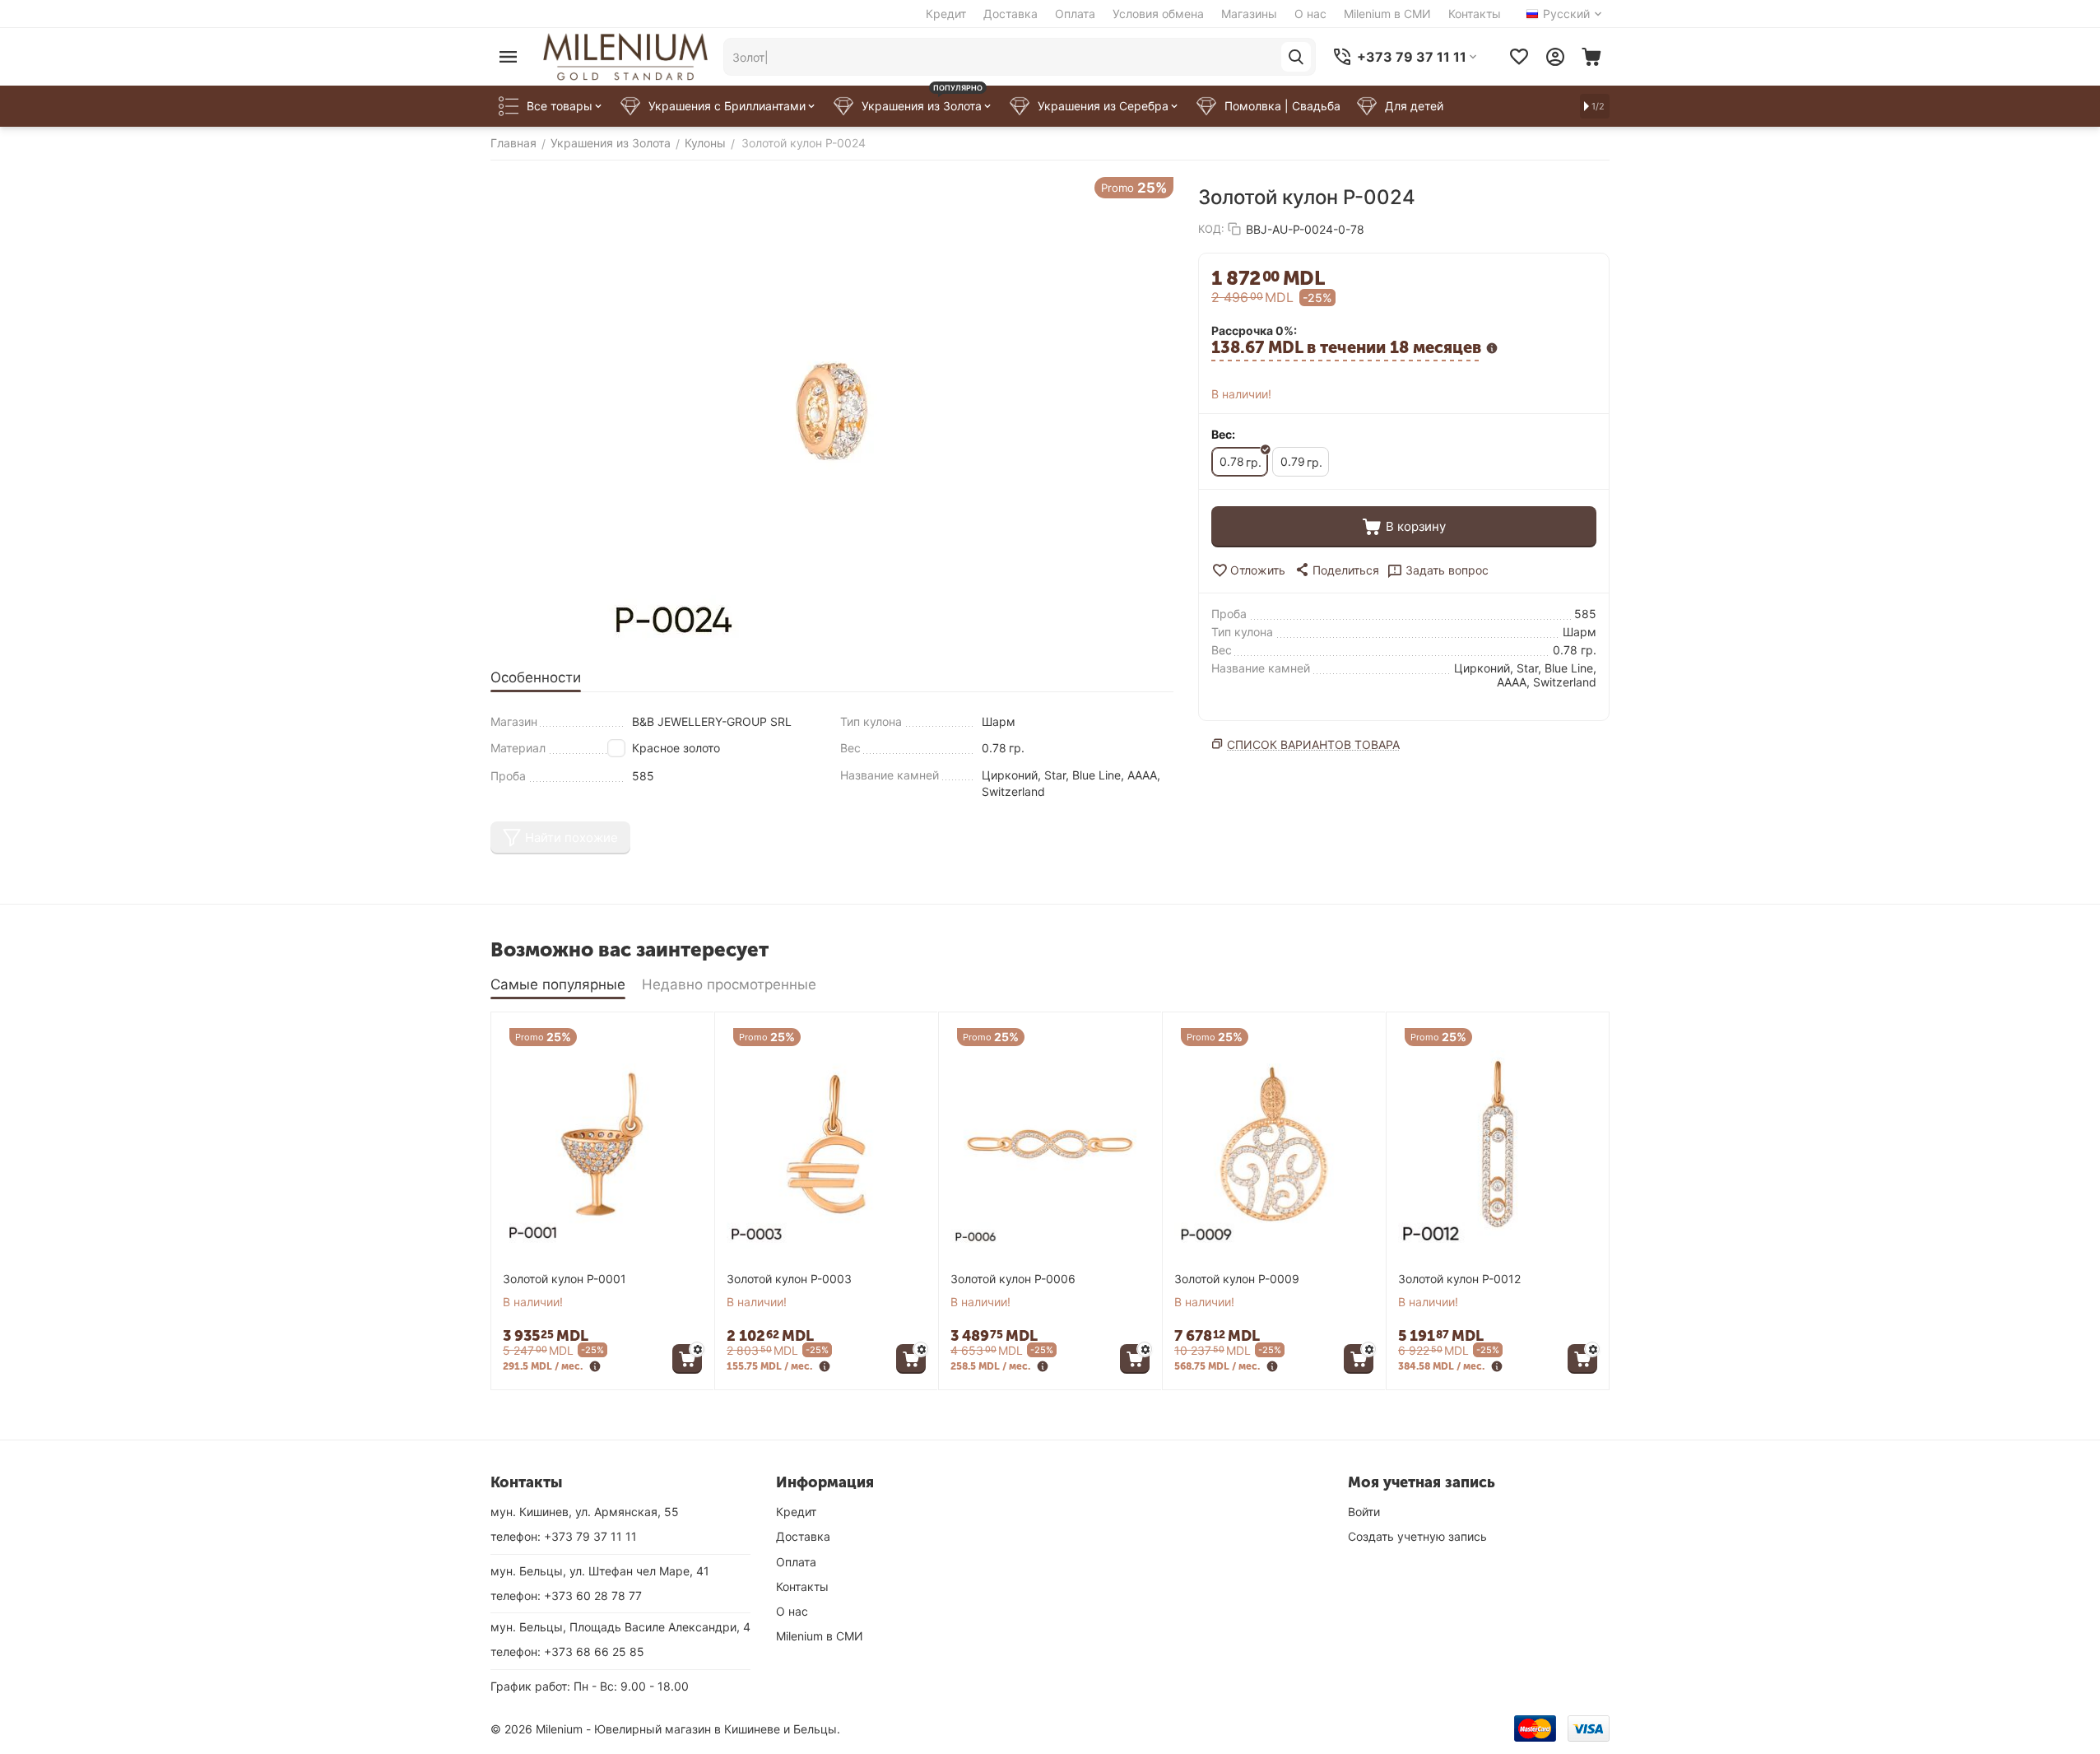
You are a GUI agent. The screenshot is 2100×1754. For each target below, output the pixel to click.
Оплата (1075, 14)
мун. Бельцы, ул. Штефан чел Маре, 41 (600, 1571)
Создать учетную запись (1417, 1536)
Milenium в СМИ (1387, 14)
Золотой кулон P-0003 (789, 1279)
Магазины (1249, 14)
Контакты (1475, 14)
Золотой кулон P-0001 (564, 1279)
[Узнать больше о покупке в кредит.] (595, 1368)
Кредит (946, 14)
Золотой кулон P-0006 (1013, 1279)
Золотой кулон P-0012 (1459, 1279)
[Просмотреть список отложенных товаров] (1519, 57)
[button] (1336, 570)
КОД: (1211, 229)
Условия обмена (1158, 14)
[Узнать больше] (1492, 350)
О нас (1310, 14)
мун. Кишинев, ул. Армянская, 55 (585, 1512)
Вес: (1223, 434)
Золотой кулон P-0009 (1237, 1279)
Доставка (1011, 14)
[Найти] (1296, 57)
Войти (1364, 1512)
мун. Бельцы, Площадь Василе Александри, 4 (620, 1627)
